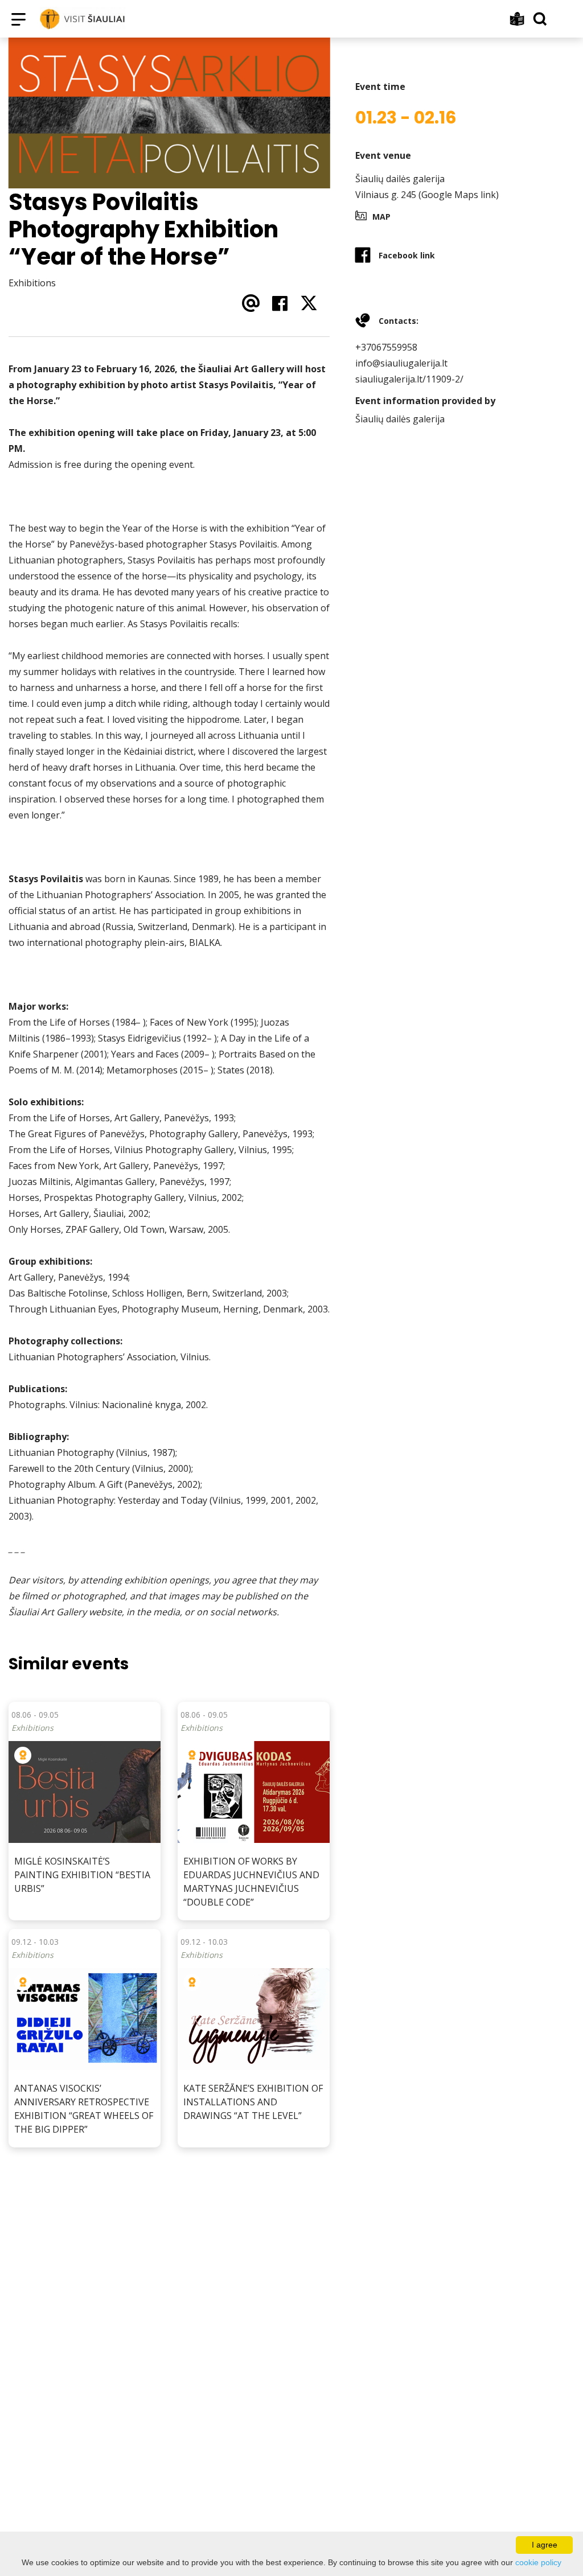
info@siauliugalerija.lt (401, 363)
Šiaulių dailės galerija (400, 179)
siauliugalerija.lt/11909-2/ (409, 379)
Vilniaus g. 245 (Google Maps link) (427, 195)
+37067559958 (386, 347)
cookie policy (538, 2562)
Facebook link (407, 255)
